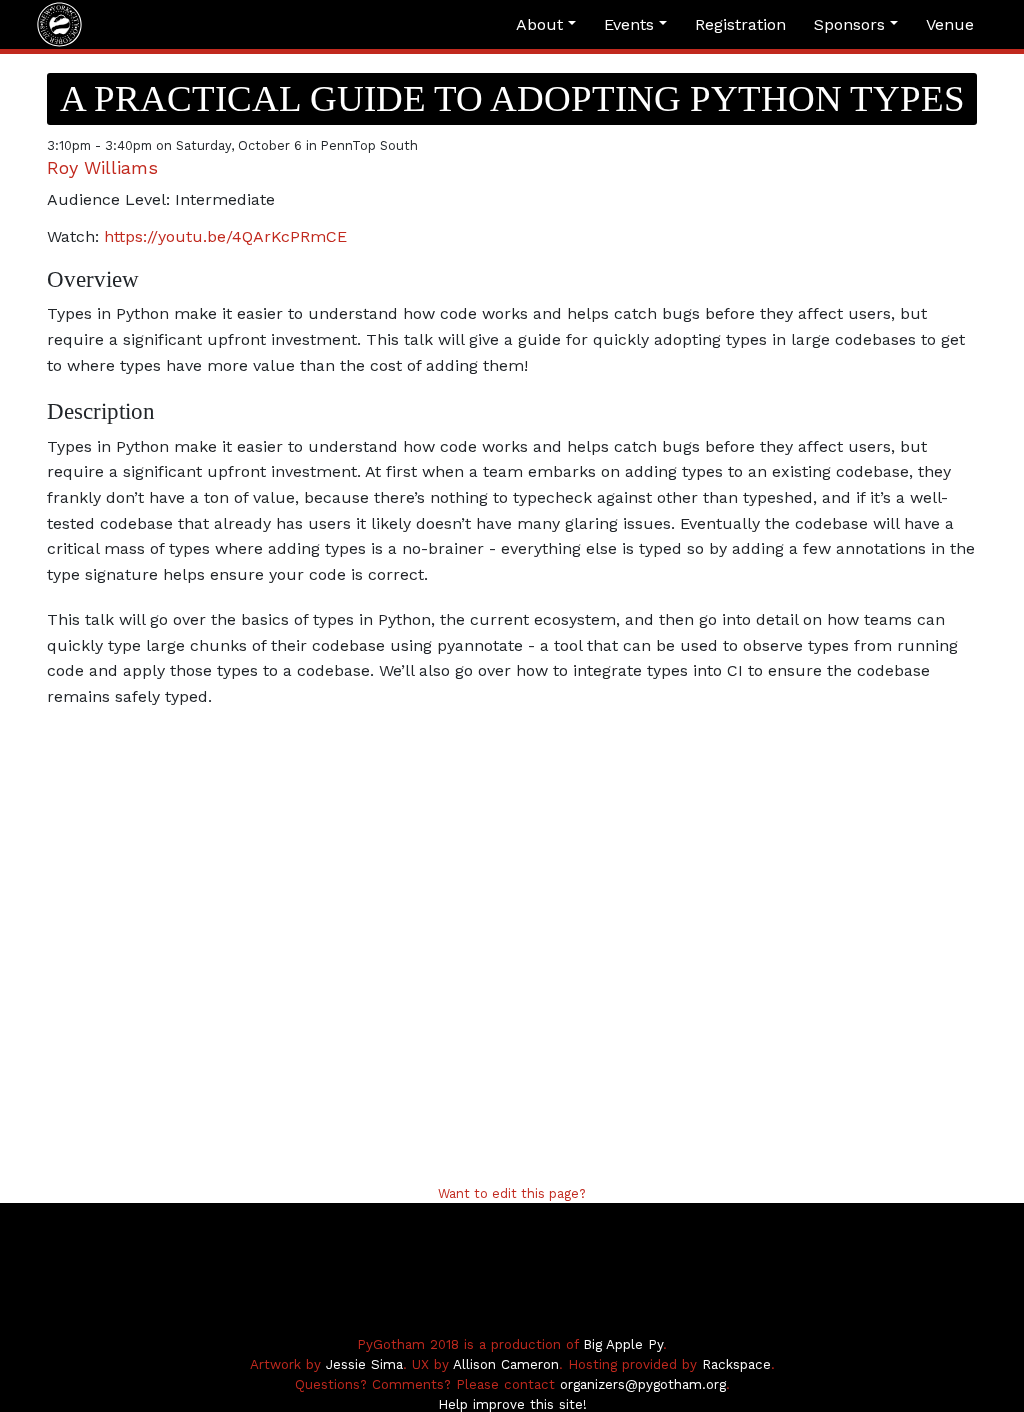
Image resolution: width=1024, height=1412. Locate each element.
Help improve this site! (512, 1404)
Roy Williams (102, 167)
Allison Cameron (506, 1364)
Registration (740, 24)
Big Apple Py (623, 1344)
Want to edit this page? (512, 1193)
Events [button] (631, 24)
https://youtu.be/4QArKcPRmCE (225, 236)
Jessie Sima (364, 1364)
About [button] (542, 24)
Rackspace (736, 1364)
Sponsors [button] (852, 24)
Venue (950, 24)
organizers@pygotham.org (643, 1384)
